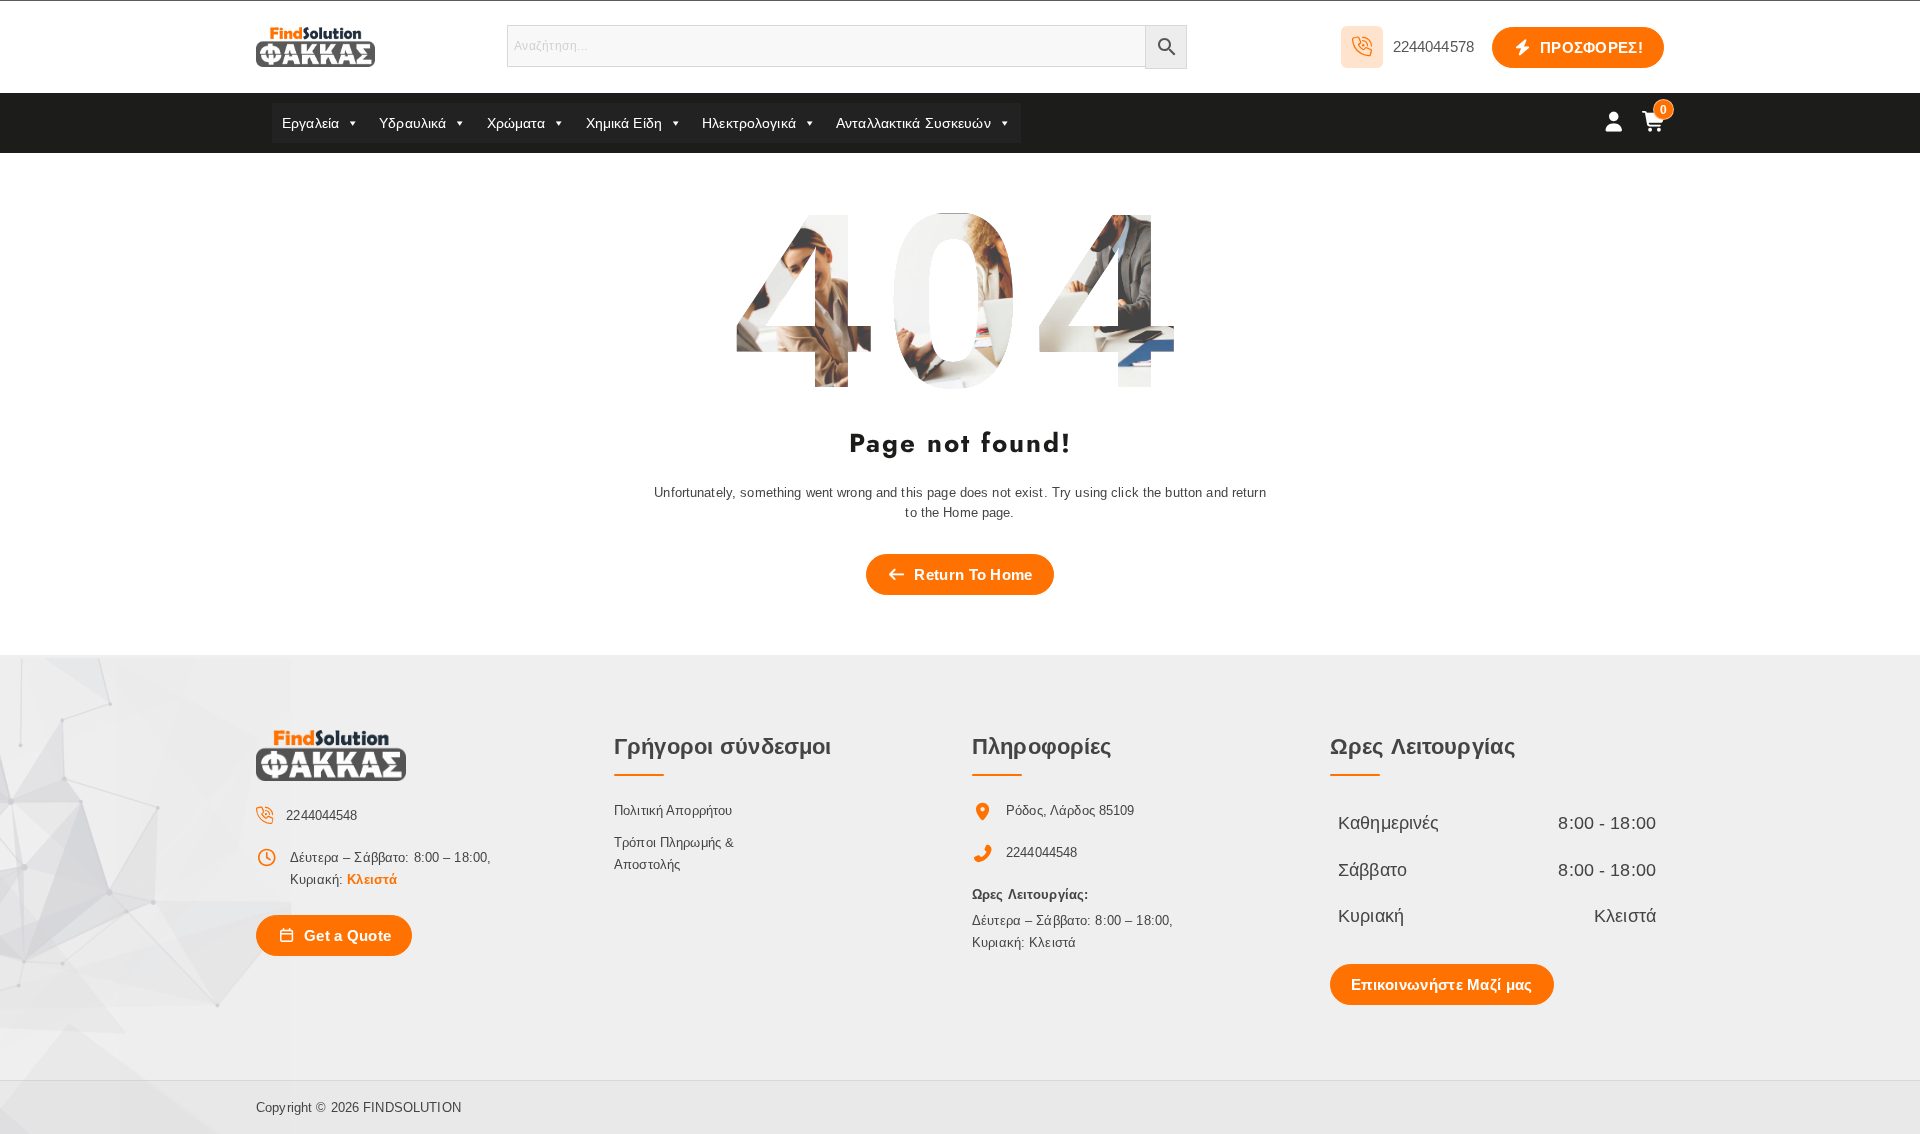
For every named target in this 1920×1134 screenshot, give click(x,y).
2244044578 (1433, 46)
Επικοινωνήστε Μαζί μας (1442, 984)
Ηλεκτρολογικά (749, 123)
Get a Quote (346, 935)
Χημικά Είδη (624, 123)
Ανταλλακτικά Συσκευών (913, 123)
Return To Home (971, 574)
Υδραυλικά (412, 123)
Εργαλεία (310, 123)
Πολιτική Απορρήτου (673, 810)
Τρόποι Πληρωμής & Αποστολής (674, 853)
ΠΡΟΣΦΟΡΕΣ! (1589, 47)
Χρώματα (516, 123)
